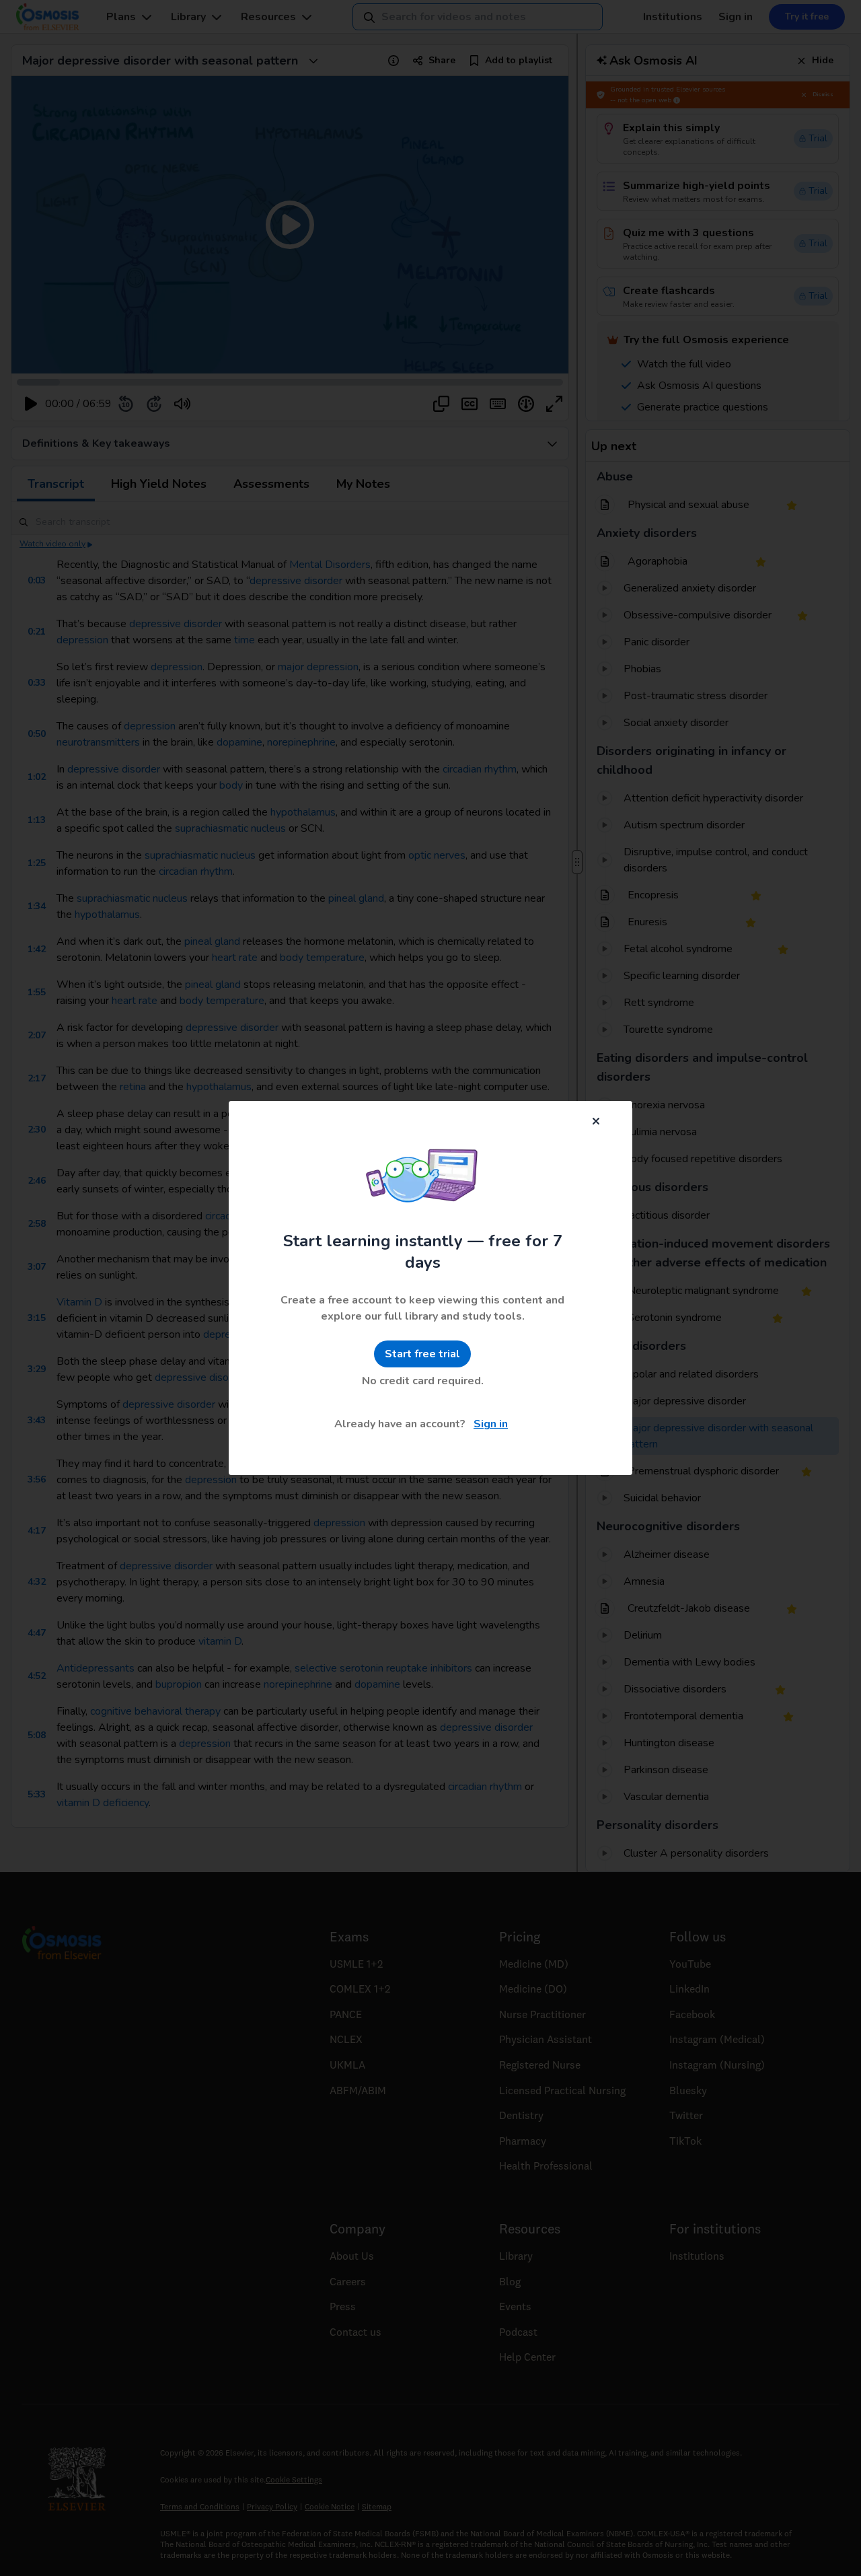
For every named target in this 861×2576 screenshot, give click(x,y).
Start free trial (422, 1354)
